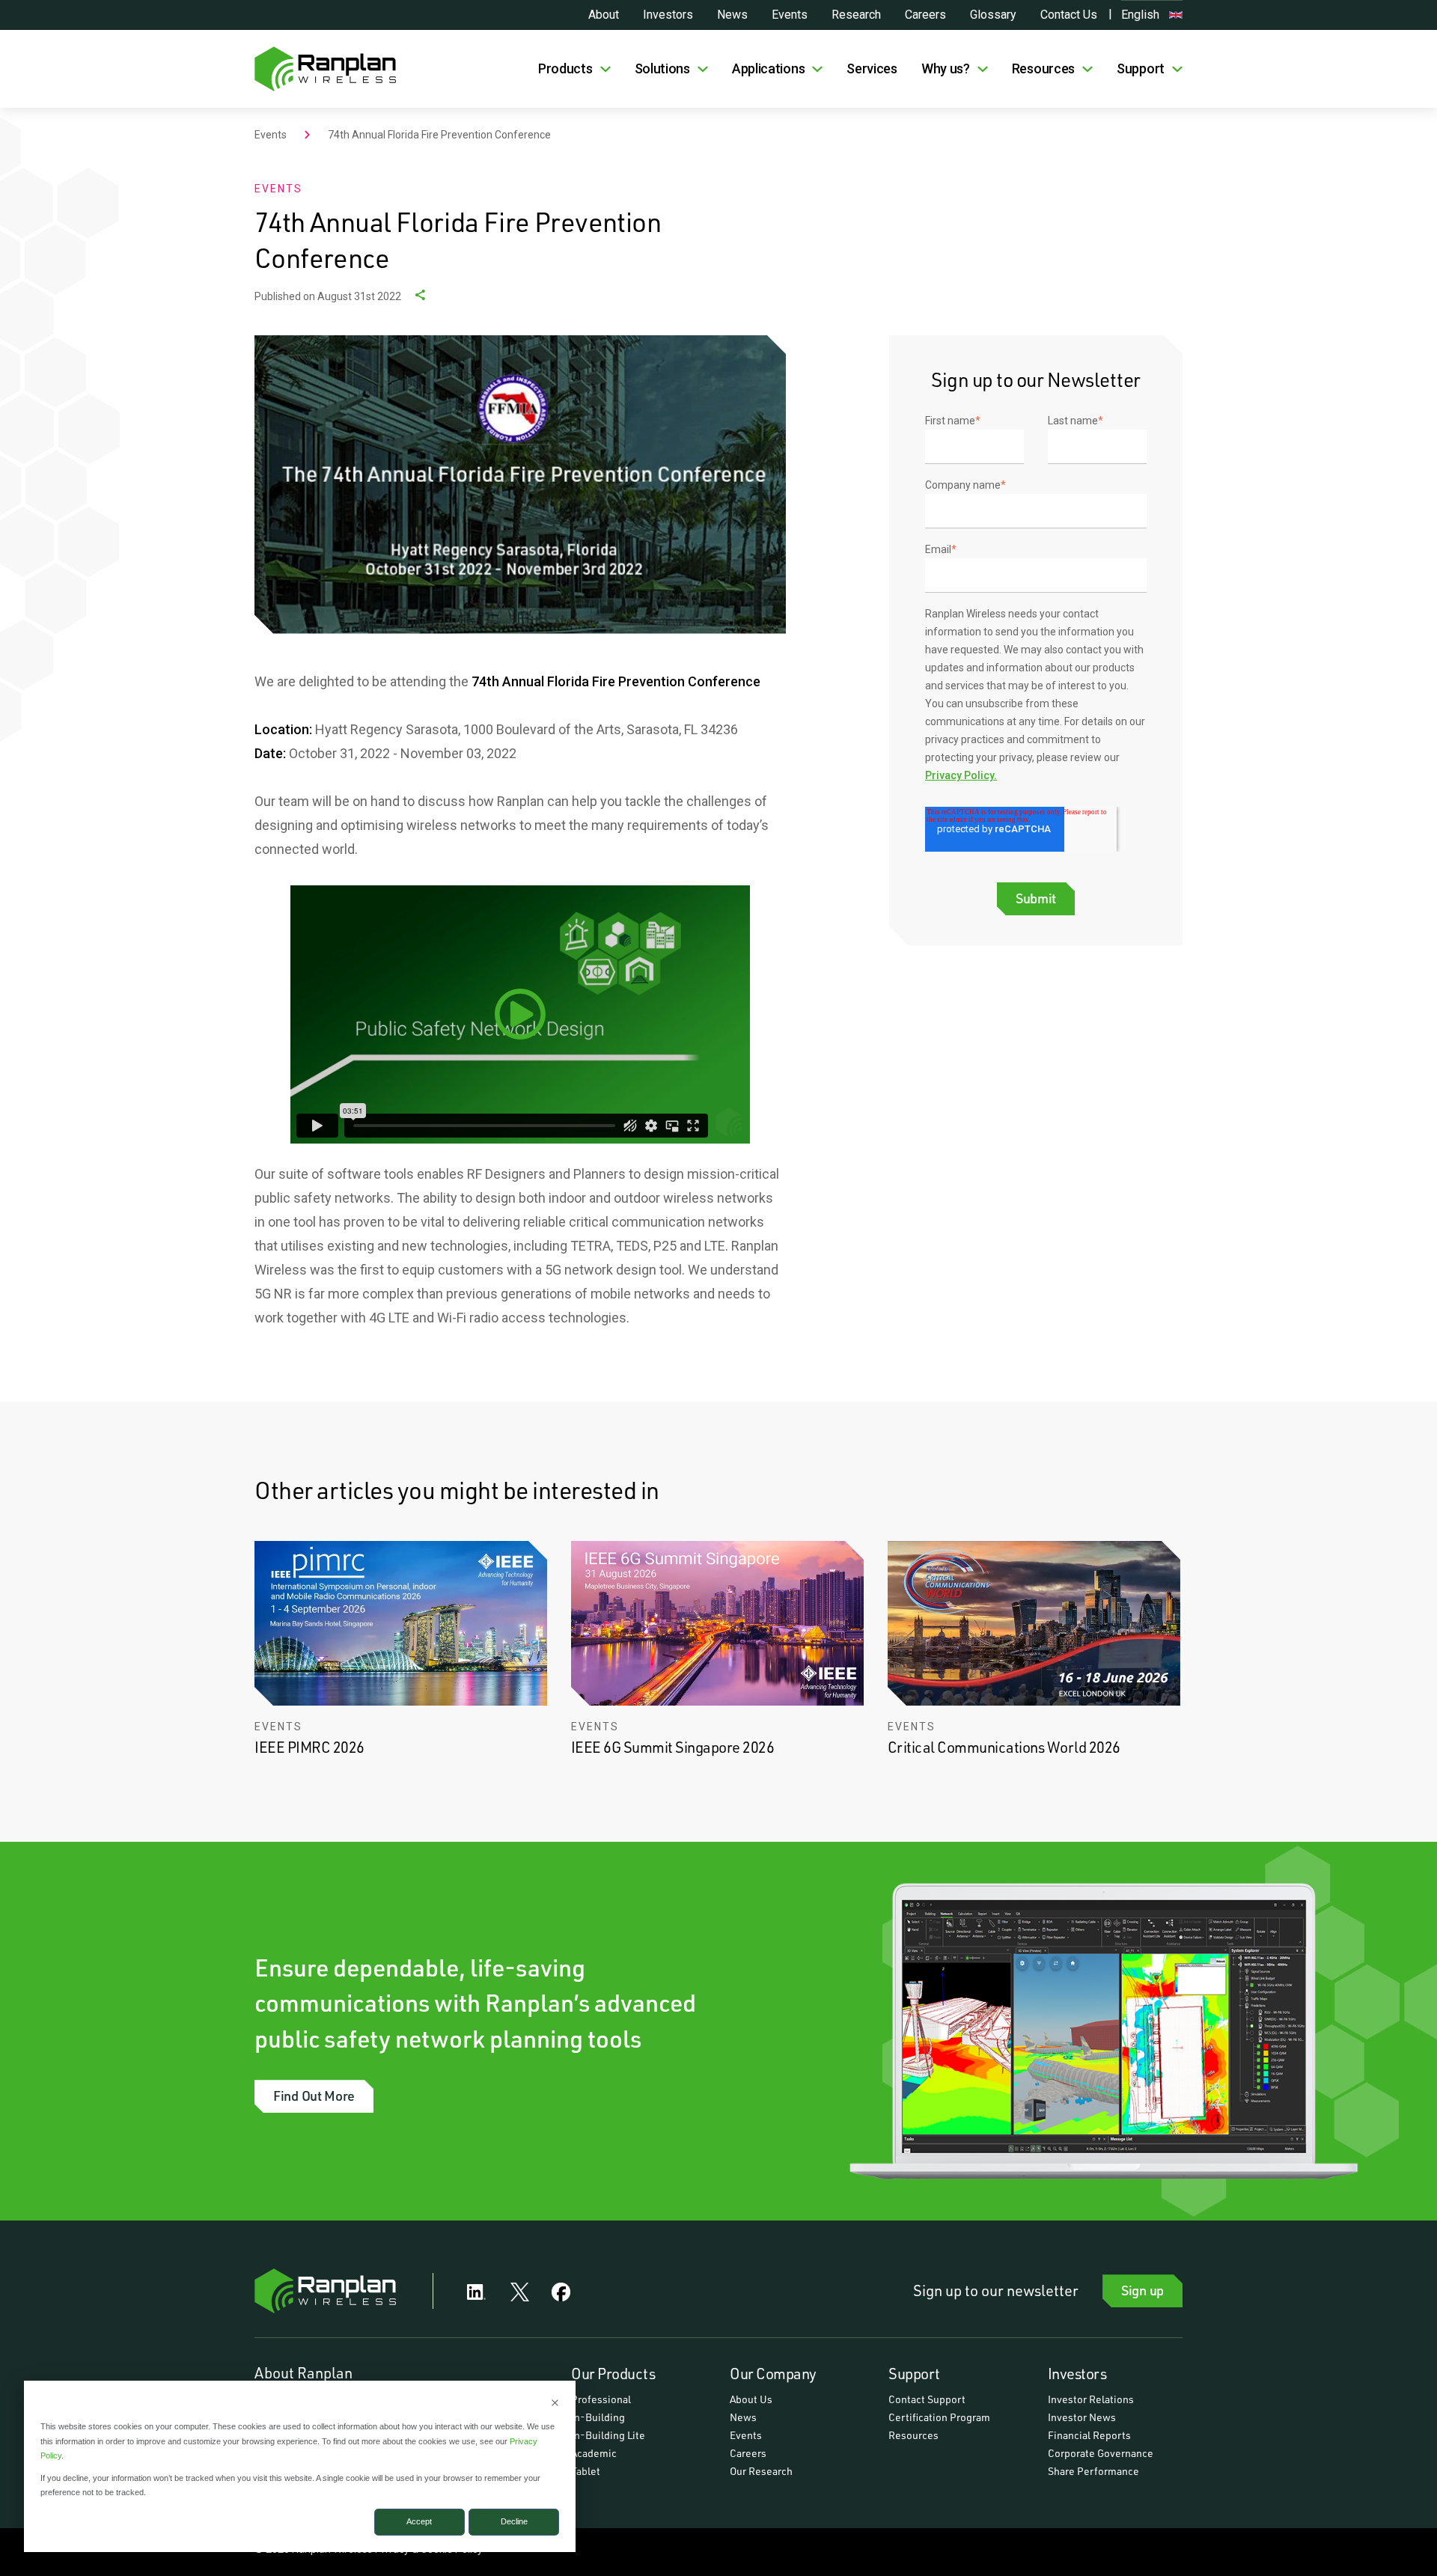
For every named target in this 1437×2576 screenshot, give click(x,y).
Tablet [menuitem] (586, 2471)
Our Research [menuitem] (761, 2471)
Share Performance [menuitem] (1093, 2471)
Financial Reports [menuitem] (1089, 2435)
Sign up (1142, 2290)
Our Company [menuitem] (773, 2373)
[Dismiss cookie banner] (555, 2404)
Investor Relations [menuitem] (1091, 2399)
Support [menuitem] (914, 2373)
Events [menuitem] (746, 2435)
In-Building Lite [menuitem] (608, 2435)
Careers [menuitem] (748, 2453)
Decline (514, 2521)
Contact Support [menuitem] (927, 2399)
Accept (419, 2521)
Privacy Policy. (961, 775)
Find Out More (314, 2096)
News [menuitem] (743, 2417)
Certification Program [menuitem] (939, 2417)
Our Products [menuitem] (613, 2373)
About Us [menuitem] (751, 2399)
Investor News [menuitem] (1082, 2417)
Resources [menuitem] (913, 2435)
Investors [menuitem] (1077, 2373)
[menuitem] (574, 69)
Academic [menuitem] (594, 2453)
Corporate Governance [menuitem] (1101, 2453)
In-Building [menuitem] (598, 2417)
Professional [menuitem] (601, 2399)
